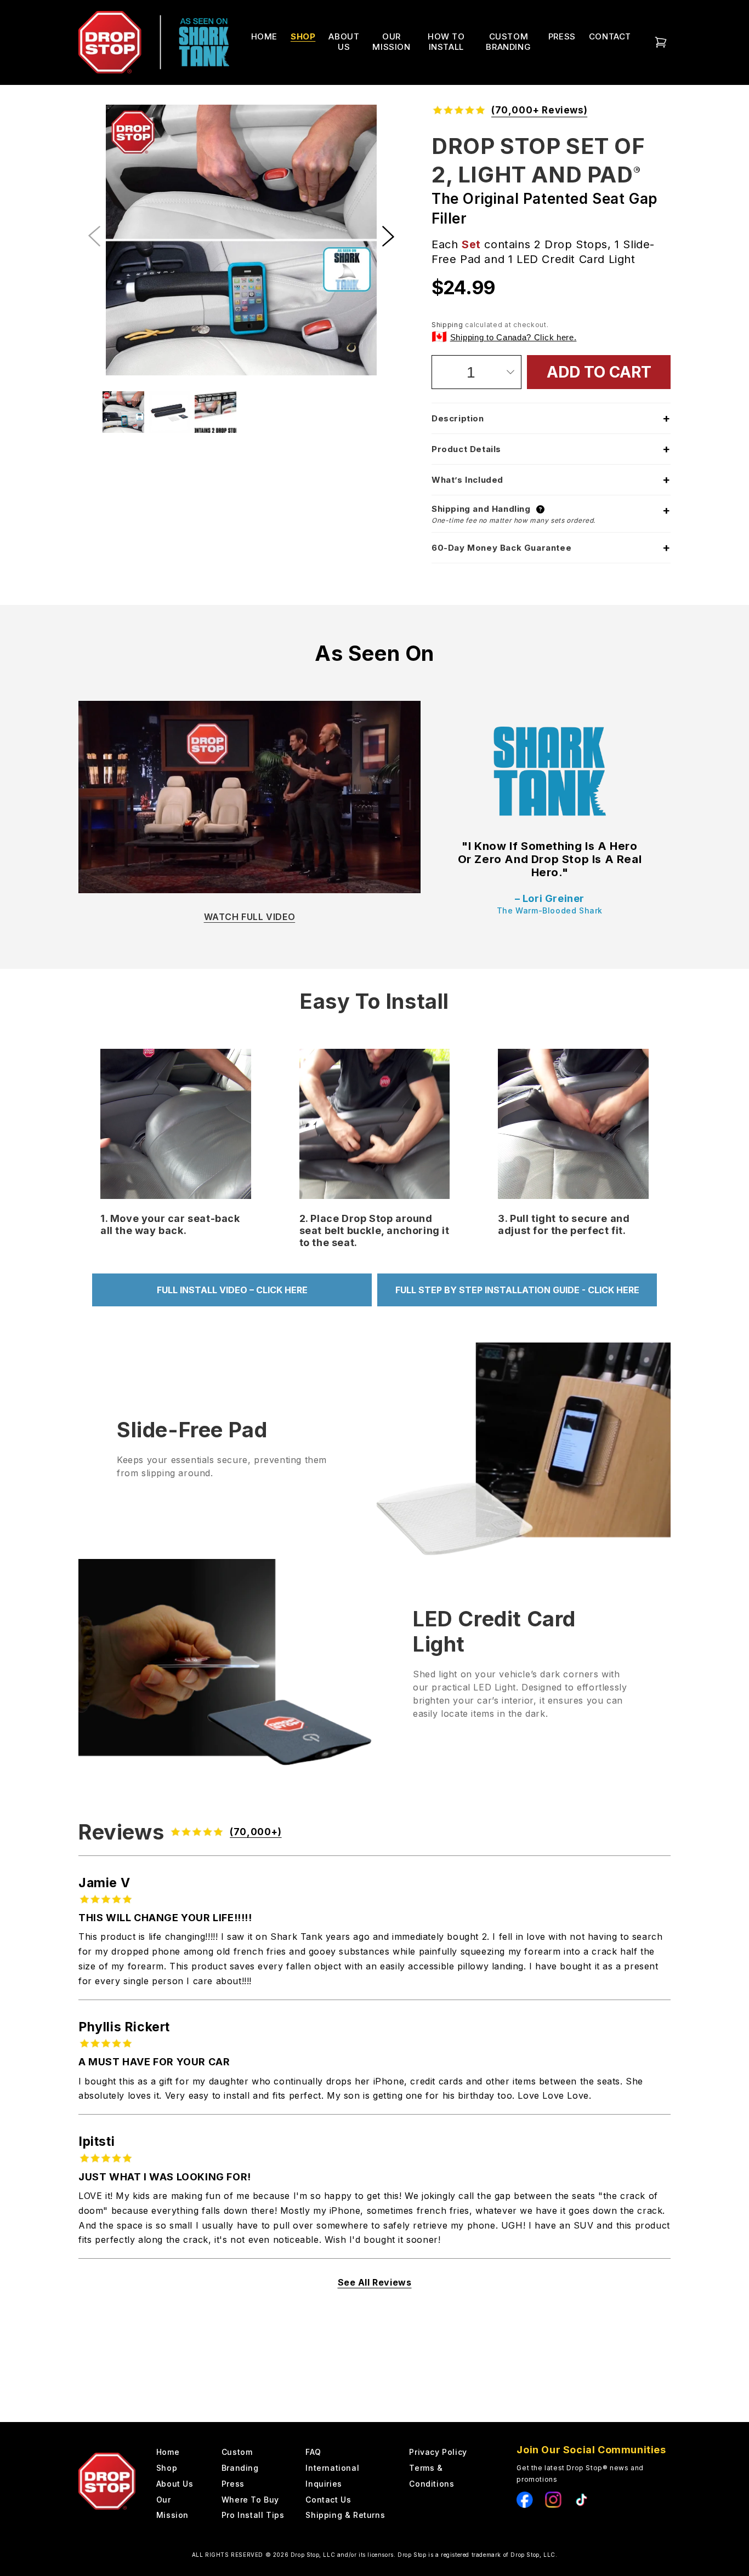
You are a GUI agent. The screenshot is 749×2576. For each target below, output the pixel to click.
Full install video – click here (232, 1290)
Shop (167, 2468)
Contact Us (328, 2500)
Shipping (447, 325)
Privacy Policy (438, 2452)
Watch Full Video (250, 917)
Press (233, 2484)
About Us (175, 2484)
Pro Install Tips (253, 2515)
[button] (388, 236)
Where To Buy (250, 2500)
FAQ (313, 2452)
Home (264, 36)
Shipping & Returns (345, 2515)
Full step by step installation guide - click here (517, 1290)
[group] (241, 242)
